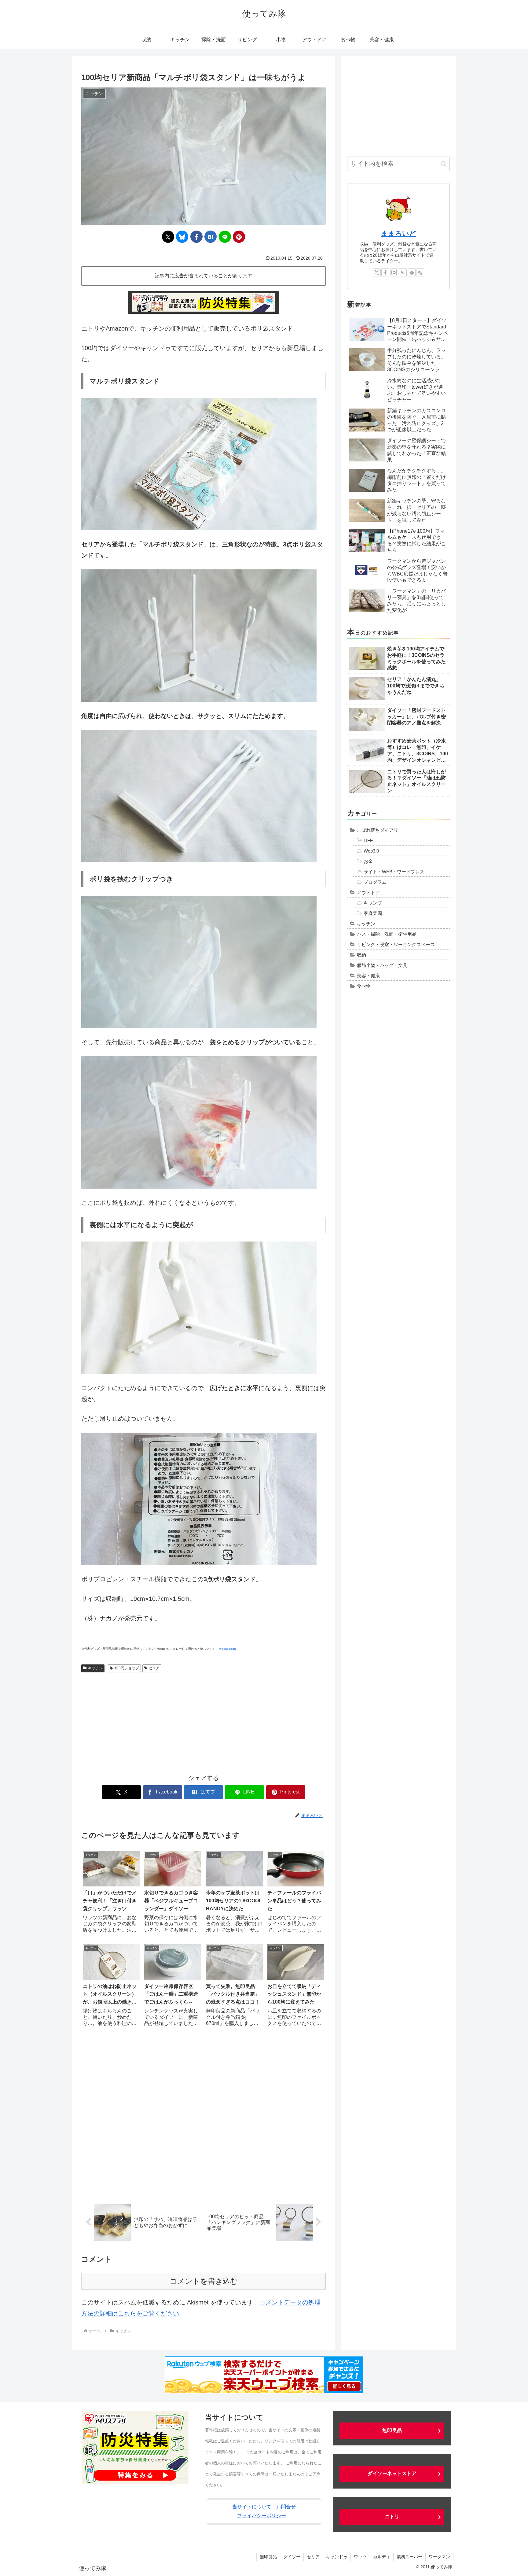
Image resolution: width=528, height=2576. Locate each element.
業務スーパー (409, 2557)
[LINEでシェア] (225, 237)
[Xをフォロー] (377, 272)
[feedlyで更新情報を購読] (412, 272)
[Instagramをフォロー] (394, 272)
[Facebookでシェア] (196, 237)
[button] (444, 164)
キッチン (95, 1668)
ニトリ (392, 2517)
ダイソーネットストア (392, 2473)
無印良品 (392, 2430)
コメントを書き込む (204, 2281)
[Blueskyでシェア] (182, 237)
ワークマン (439, 2557)
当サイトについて (252, 2507)
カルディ (382, 2557)
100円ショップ (127, 1668)
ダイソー (292, 2557)
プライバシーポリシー (262, 2516)
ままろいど (399, 233)
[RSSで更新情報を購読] (420, 272)
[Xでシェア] (168, 237)
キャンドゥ (337, 2557)
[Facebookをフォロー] (385, 272)
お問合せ (286, 2507)
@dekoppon (227, 1649)
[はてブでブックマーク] (211, 237)
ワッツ (360, 2557)
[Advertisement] (204, 1721)
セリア (154, 1668)
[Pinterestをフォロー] (403, 272)
